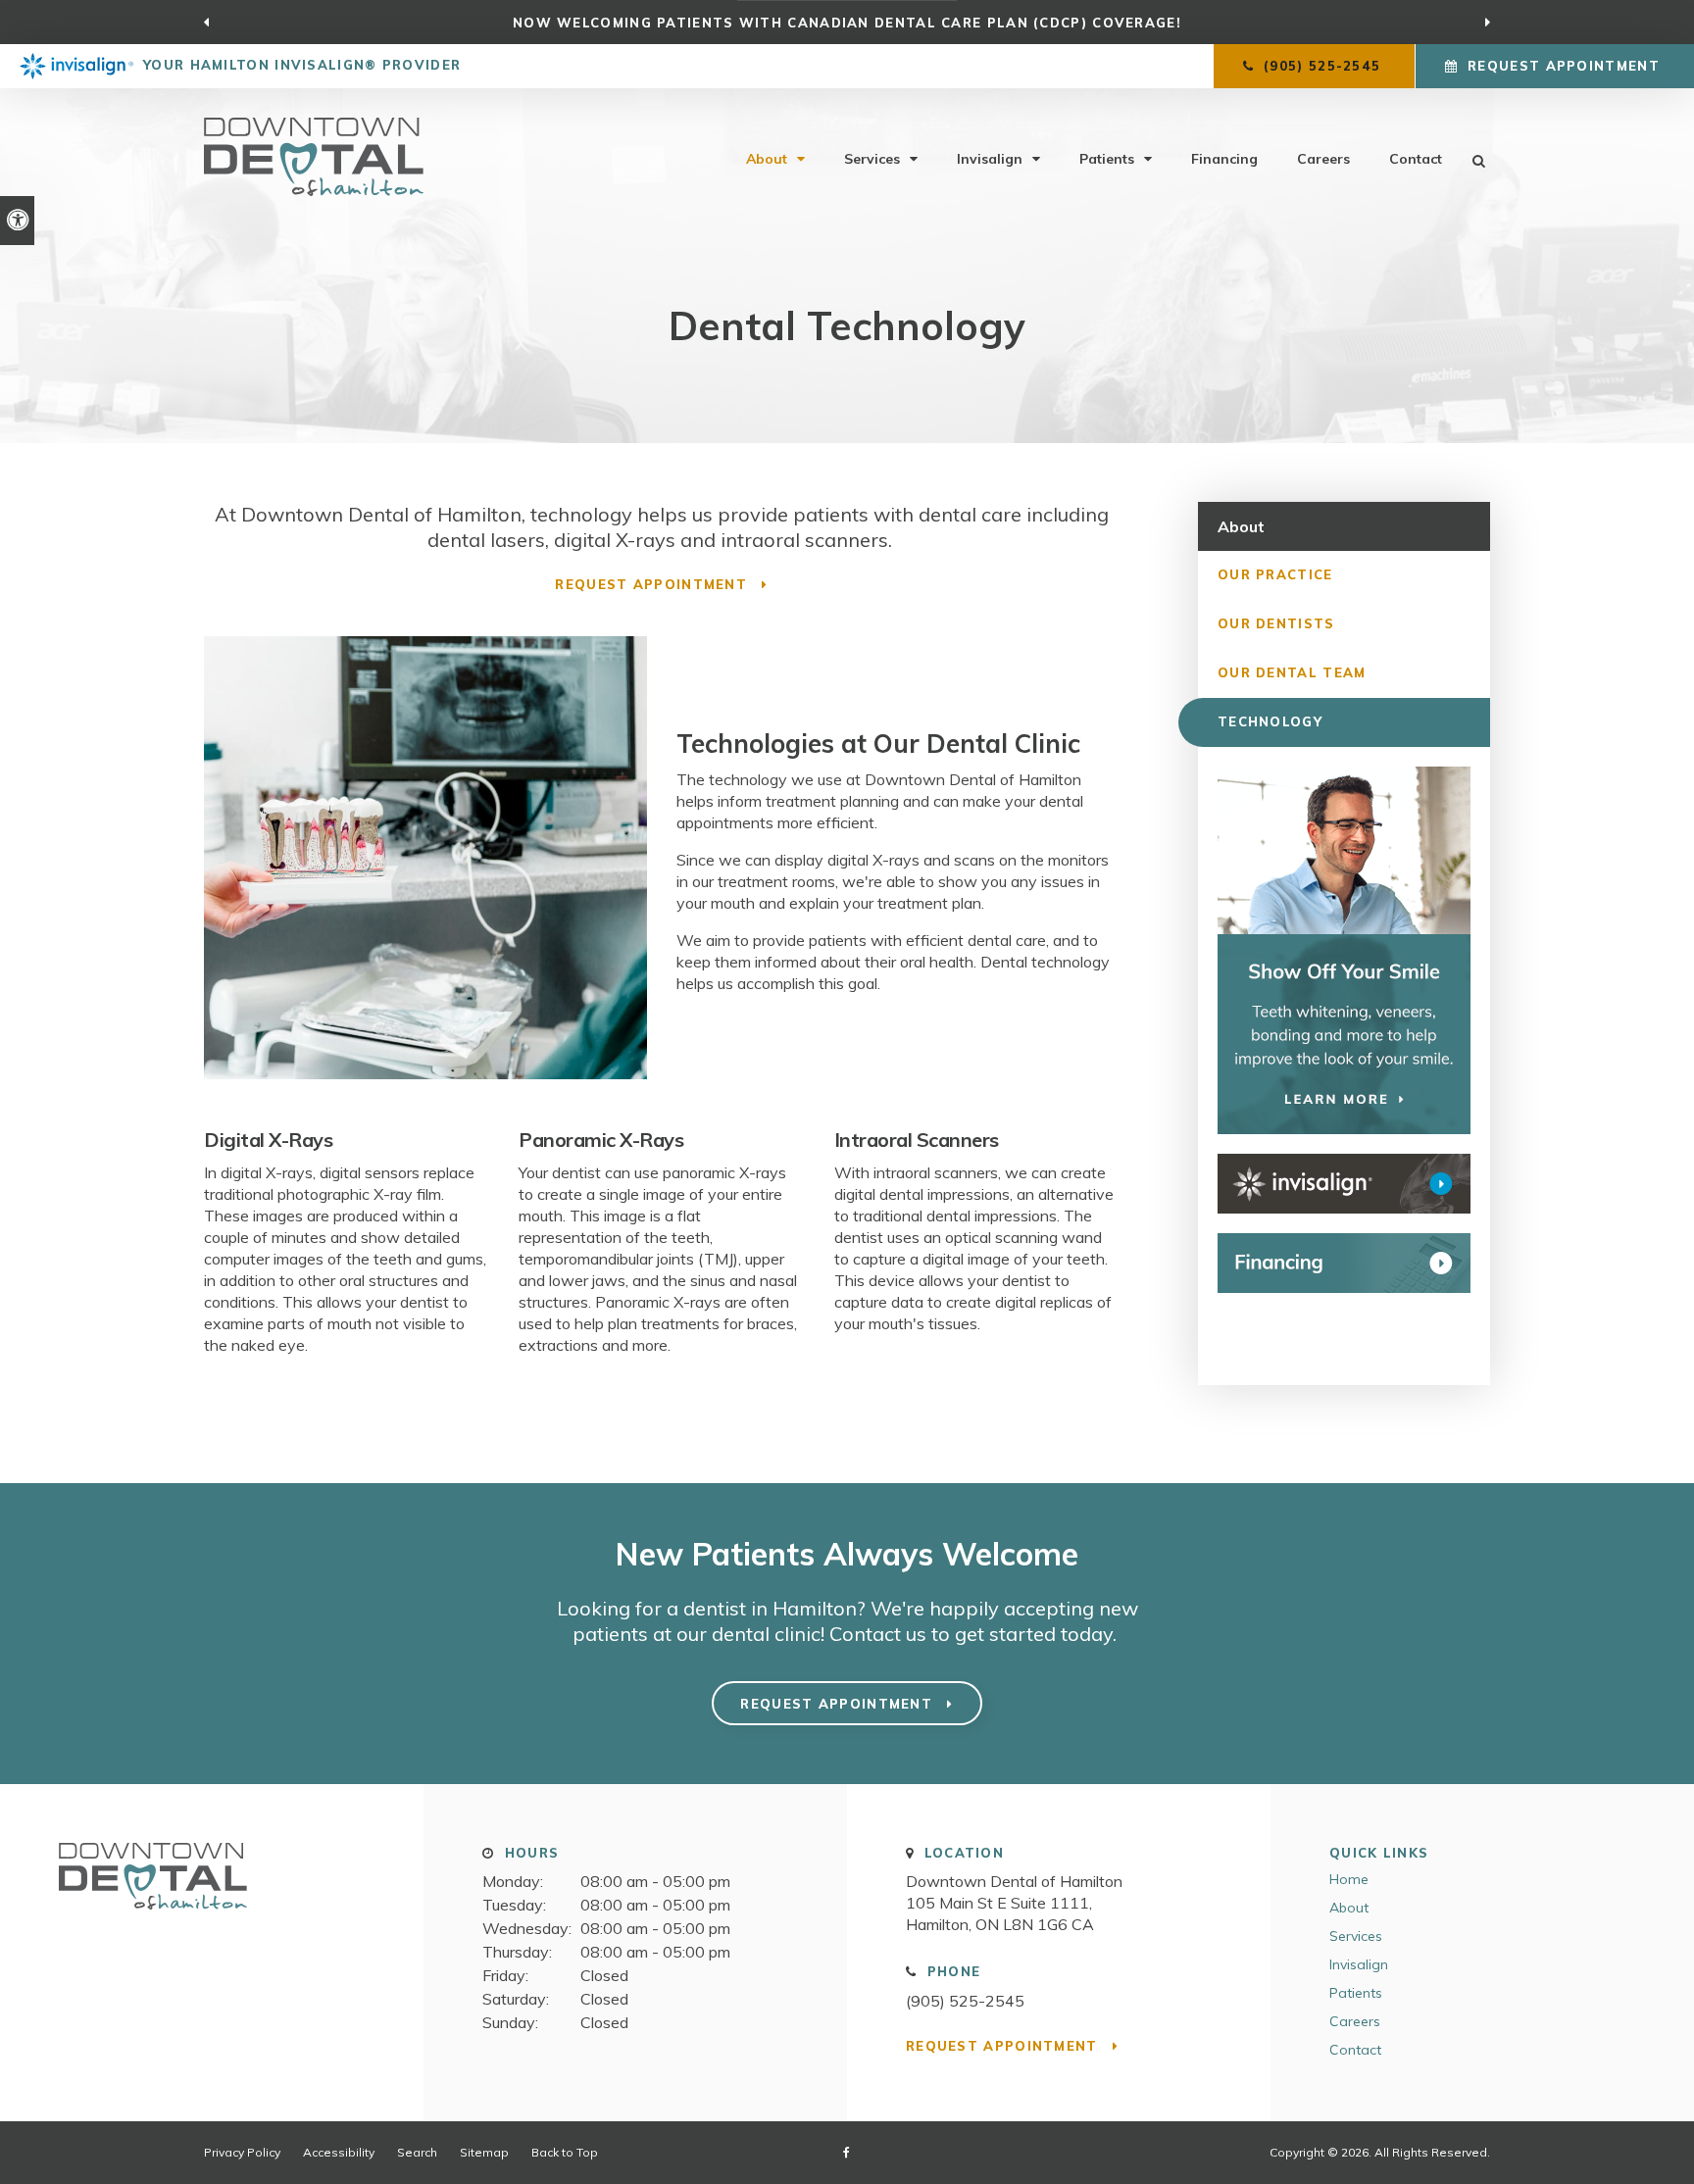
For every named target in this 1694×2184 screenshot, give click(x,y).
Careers (1323, 159)
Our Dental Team (1292, 672)
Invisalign (990, 159)
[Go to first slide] (1488, 23)
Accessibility (339, 2152)
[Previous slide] (206, 23)
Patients (1107, 159)
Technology (1270, 721)
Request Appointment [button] (1564, 66)
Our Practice (1275, 574)
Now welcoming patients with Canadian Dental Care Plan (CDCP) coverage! (847, 23)
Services (872, 159)
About (767, 159)
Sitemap (484, 2152)
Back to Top (565, 2152)
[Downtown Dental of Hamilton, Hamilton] (153, 1917)
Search (417, 2152)
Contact (1416, 159)
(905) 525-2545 (965, 2001)
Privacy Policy (242, 2152)
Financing (1224, 159)
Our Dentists (1276, 623)
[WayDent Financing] (1344, 1263)
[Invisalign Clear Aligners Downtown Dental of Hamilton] (1344, 1184)
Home (1349, 1879)
